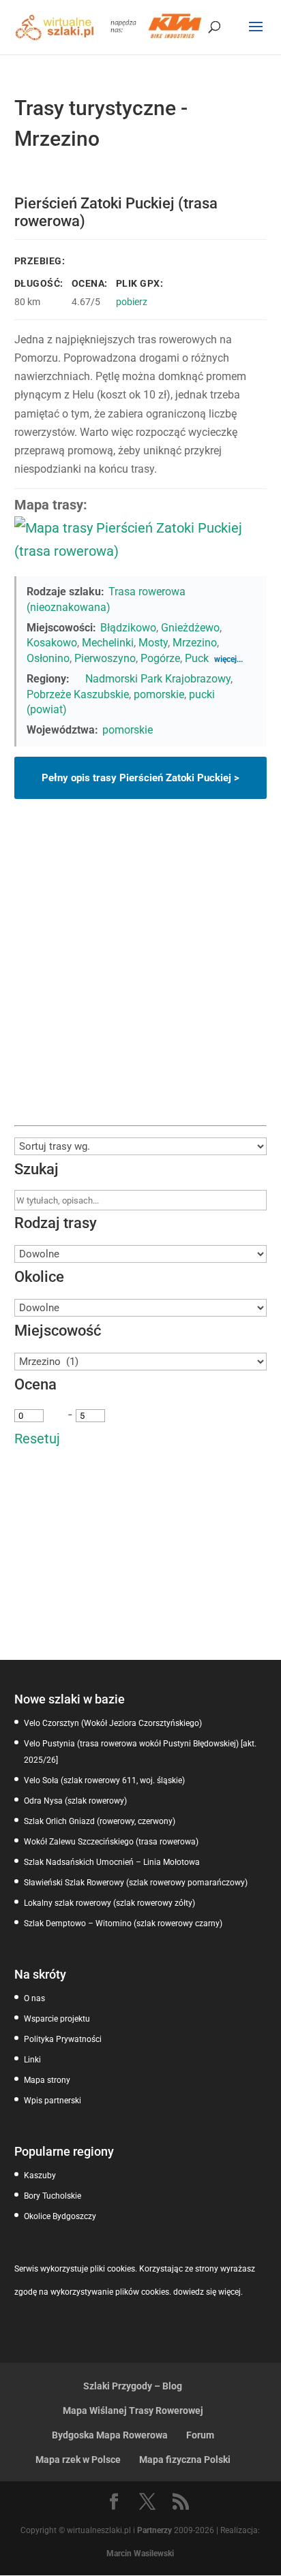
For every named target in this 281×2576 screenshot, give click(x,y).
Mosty (153, 643)
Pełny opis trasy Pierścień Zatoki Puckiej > (140, 778)
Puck (197, 658)
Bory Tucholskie (53, 2196)
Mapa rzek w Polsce (78, 2460)
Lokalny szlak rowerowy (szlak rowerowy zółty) (109, 1903)
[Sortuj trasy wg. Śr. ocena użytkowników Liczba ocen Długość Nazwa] (141, 1146)
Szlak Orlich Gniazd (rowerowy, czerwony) (100, 1821)
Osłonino (48, 658)
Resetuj (37, 1439)
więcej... (228, 659)
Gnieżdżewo (190, 628)
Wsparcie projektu (57, 2019)
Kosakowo (52, 643)
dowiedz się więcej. (208, 2292)
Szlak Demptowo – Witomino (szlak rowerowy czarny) (123, 1923)
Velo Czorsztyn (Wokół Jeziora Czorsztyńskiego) (113, 1723)
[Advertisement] (140, 978)
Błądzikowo (128, 628)
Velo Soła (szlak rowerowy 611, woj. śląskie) (104, 1780)
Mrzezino (195, 643)
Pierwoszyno (105, 658)
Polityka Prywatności (63, 2039)
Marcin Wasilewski (140, 2554)
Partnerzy (154, 2530)
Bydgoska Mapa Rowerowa (110, 2435)
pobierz (132, 302)
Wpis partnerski (53, 2101)
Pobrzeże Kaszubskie (78, 694)
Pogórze (160, 658)
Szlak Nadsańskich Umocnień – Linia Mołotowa (112, 1862)
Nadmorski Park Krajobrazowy (158, 679)
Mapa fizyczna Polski (185, 2460)
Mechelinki (108, 643)
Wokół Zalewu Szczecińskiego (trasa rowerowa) (111, 1842)
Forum (200, 2435)
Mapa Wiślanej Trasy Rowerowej (133, 2410)
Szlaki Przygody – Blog (133, 2386)
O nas (34, 1998)
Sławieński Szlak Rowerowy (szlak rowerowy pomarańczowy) (136, 1883)
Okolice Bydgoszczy (60, 2216)
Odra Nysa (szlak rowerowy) (75, 1801)
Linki (32, 2060)
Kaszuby (40, 2176)
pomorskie (159, 694)
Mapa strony (47, 2080)
